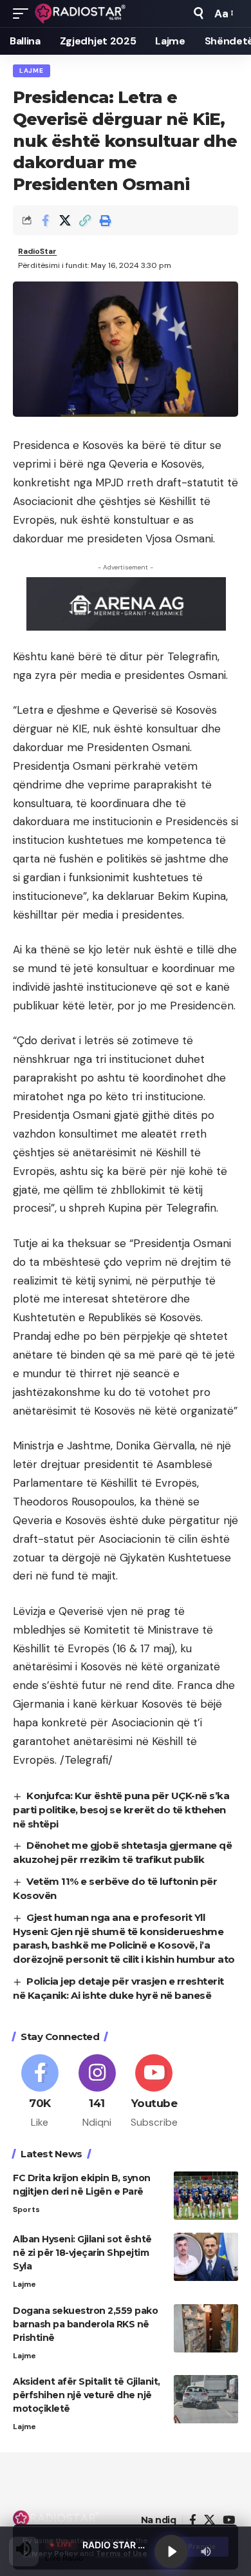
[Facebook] (40, 2092)
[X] (209, 2520)
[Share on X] (65, 220)
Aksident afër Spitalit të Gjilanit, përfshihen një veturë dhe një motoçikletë (87, 2395)
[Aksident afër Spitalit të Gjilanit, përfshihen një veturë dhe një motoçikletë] (206, 2399)
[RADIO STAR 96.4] (81, 14)
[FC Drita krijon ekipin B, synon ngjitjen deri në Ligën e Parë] (206, 2196)
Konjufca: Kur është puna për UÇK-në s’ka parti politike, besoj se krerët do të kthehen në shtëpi (121, 1810)
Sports (26, 2209)
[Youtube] (154, 2092)
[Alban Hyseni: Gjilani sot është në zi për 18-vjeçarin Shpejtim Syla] (206, 2257)
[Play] (171, 2552)
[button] (24, 14)
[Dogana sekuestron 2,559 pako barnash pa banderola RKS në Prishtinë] (206, 2328)
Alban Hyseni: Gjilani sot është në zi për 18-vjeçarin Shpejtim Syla (82, 2253)
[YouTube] (229, 2520)
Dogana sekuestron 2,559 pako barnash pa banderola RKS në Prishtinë (85, 2324)
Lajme (32, 71)
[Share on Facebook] (45, 220)
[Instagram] (97, 2092)
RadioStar (37, 251)
